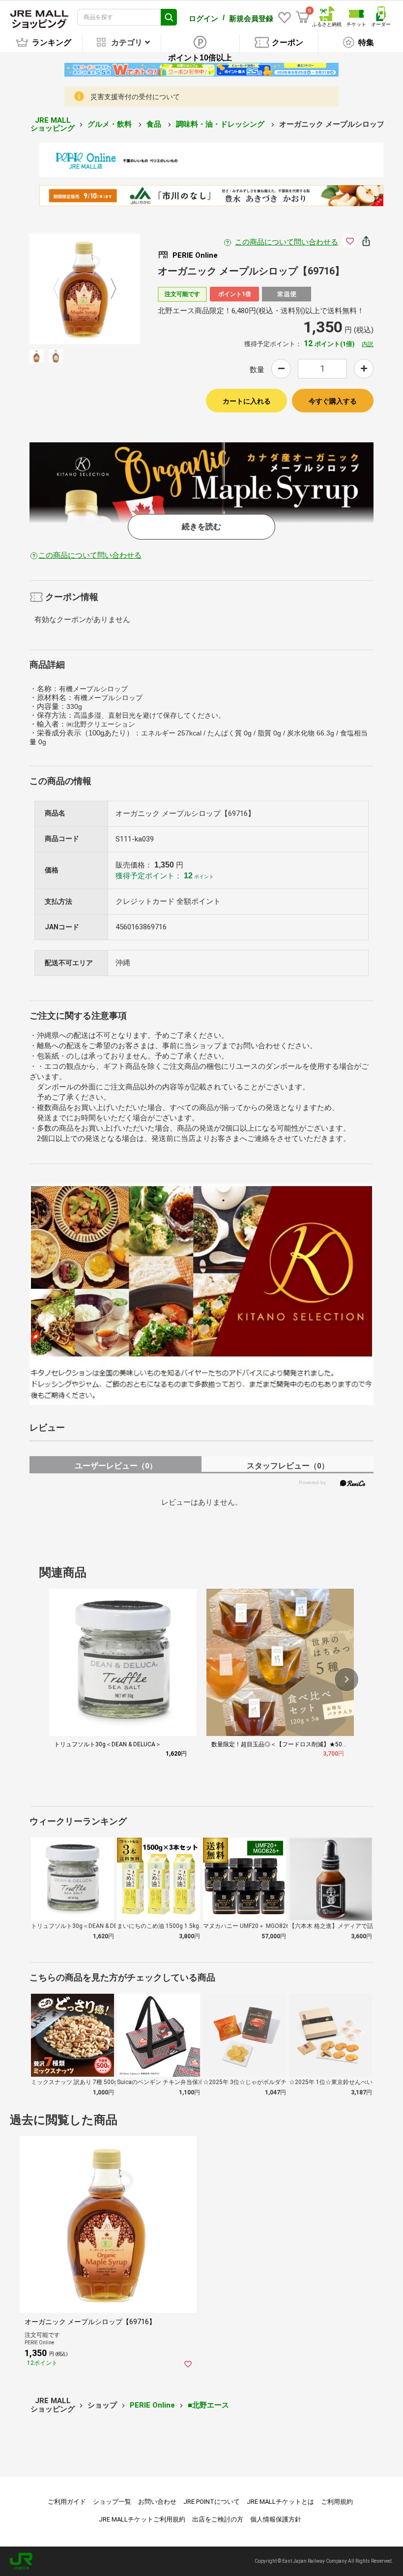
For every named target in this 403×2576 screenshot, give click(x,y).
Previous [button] (62, 289)
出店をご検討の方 (218, 2519)
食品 (155, 124)
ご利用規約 (337, 2502)
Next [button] (108, 289)
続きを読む (201, 527)
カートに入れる (247, 401)
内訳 (368, 344)
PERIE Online (152, 2405)
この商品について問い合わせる (287, 242)
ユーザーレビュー (116, 1466)
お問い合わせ (157, 2502)
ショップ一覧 (112, 2502)
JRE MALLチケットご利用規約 (142, 2519)
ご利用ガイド (67, 2502)
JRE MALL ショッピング (53, 124)
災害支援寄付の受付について (135, 97)
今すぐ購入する (333, 401)
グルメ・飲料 (111, 124)
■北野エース (208, 2405)
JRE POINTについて (212, 2502)
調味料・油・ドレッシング (221, 124)
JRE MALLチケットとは (280, 2502)
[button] (346, 1680)
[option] (85, 289)
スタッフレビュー (288, 1466)
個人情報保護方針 (276, 2519)
